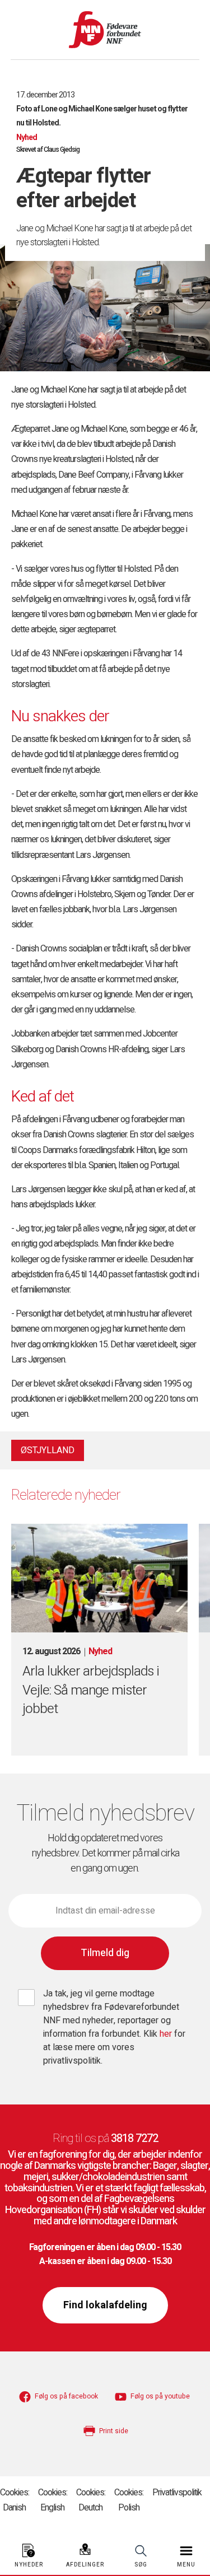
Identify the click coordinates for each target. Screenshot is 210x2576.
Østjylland (48, 1450)
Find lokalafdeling (105, 2305)
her (167, 2034)
